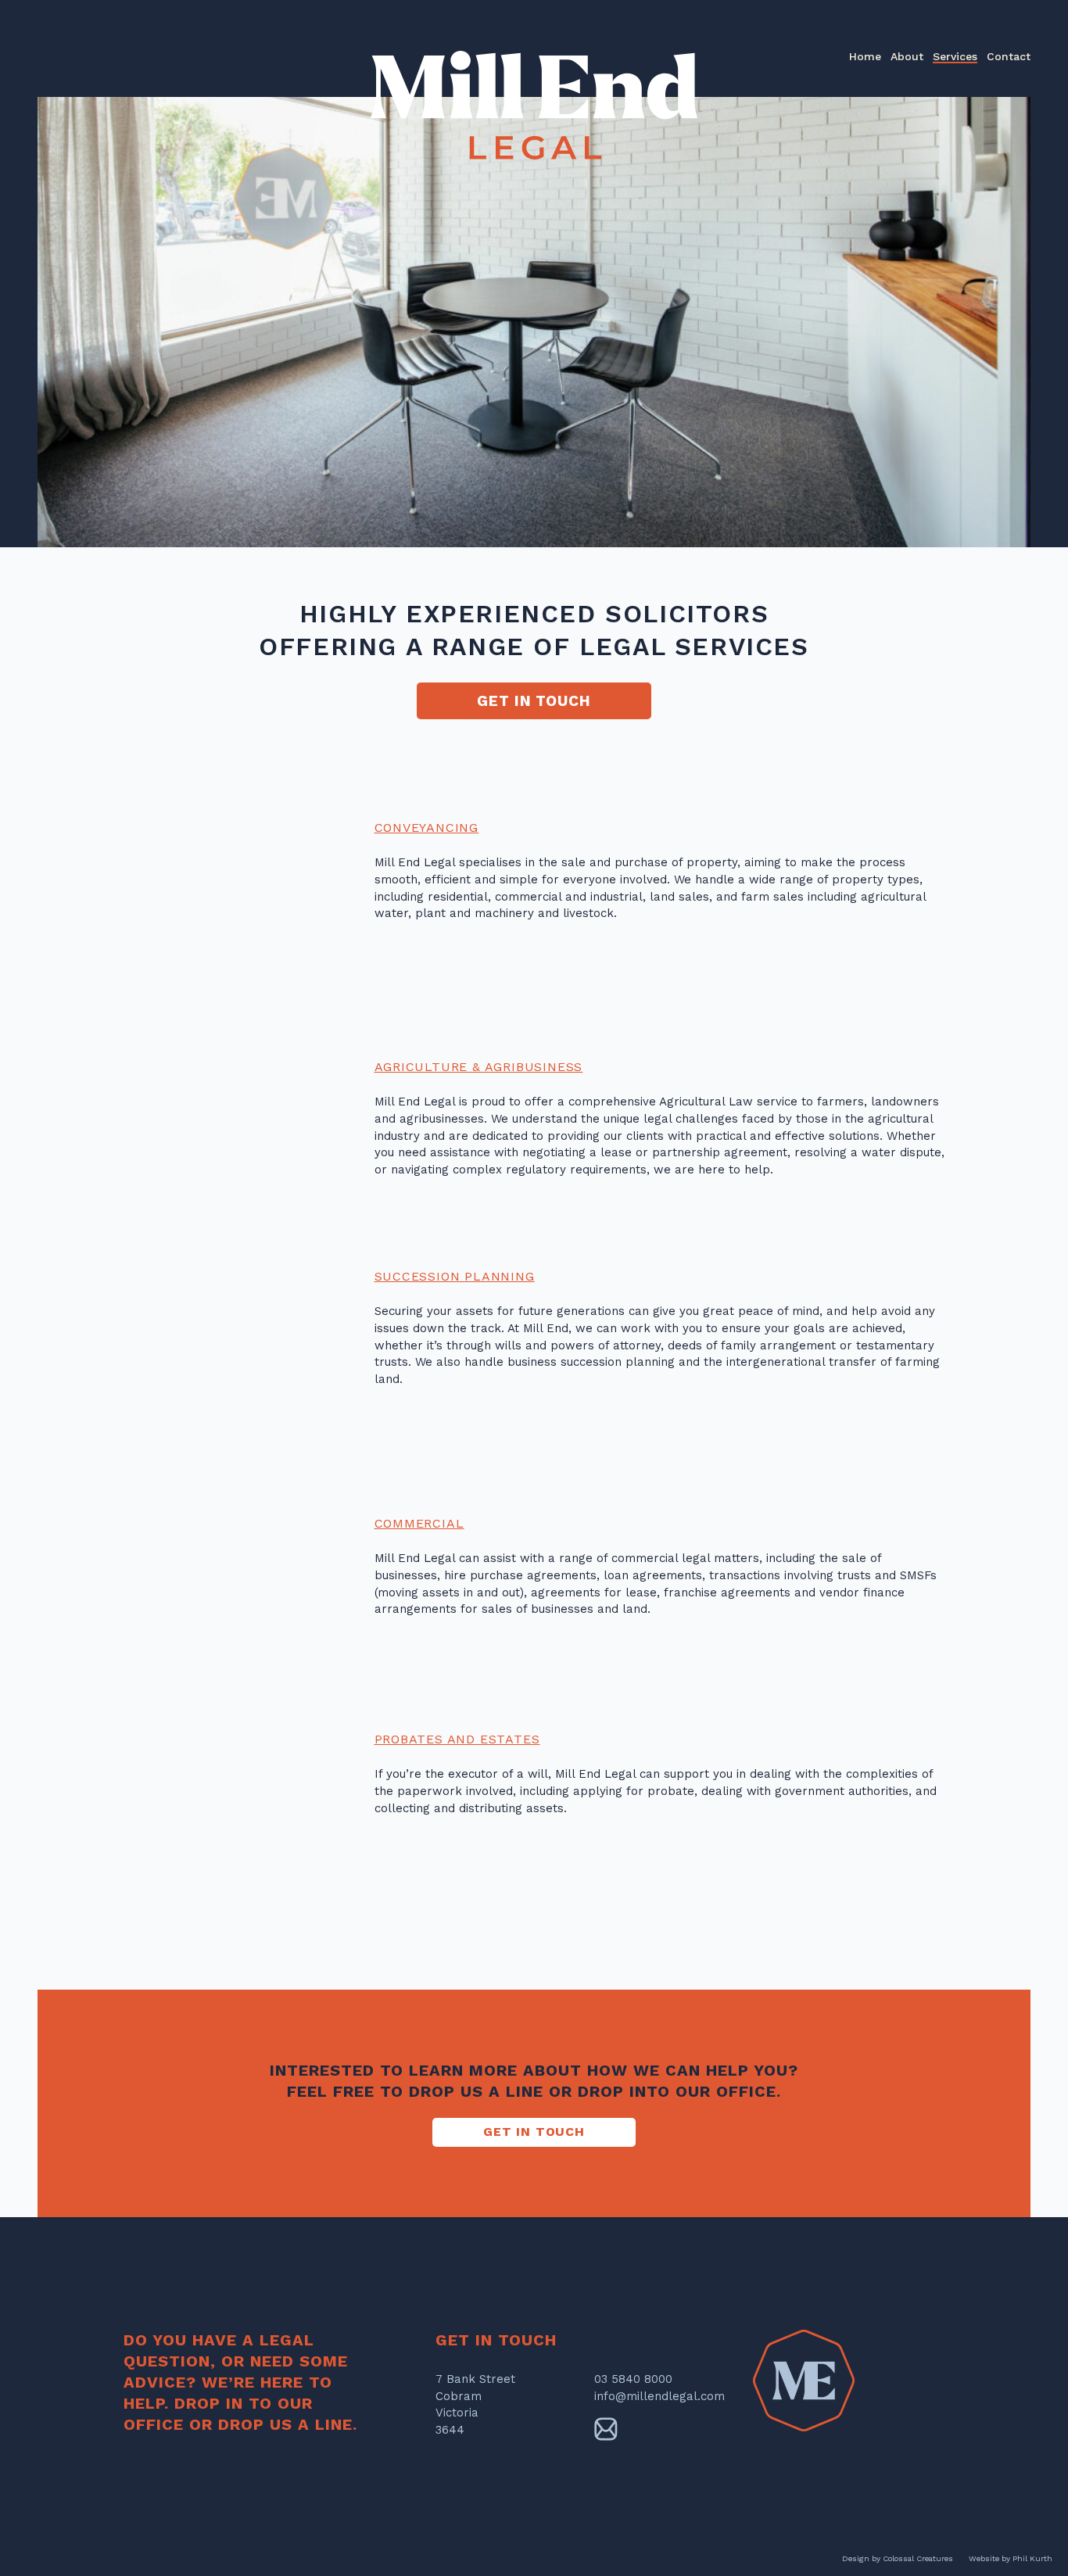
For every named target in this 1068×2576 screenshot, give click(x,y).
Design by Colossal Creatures (898, 2558)
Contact (1009, 56)
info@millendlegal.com (659, 2396)
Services (955, 56)
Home (865, 56)
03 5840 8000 (633, 2379)
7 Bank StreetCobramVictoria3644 (475, 2404)
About (907, 56)
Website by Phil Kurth (1011, 2558)
